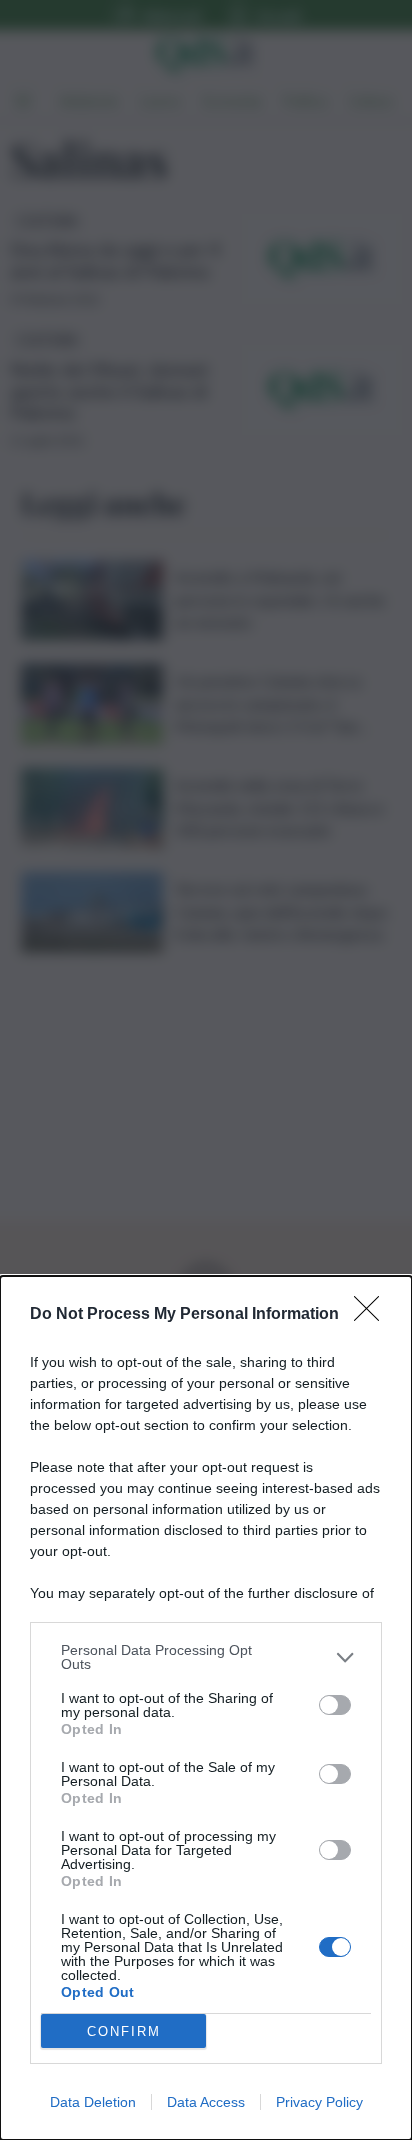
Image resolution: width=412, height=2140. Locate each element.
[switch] (335, 1705)
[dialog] (206, 1708)
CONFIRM (124, 2031)
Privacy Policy (319, 2102)
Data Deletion (93, 2102)
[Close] (373, 1315)
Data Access (206, 2102)
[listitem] (206, 1657)
